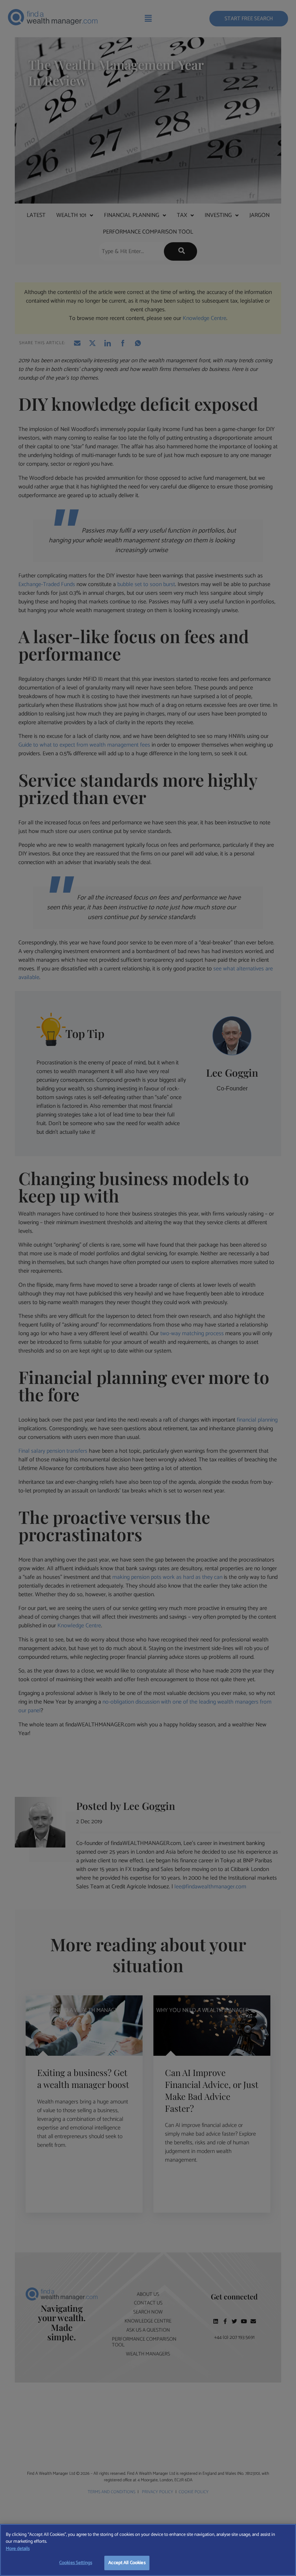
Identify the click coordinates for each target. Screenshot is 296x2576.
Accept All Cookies (127, 2563)
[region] (148, 2550)
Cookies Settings (76, 2563)
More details (18, 2549)
